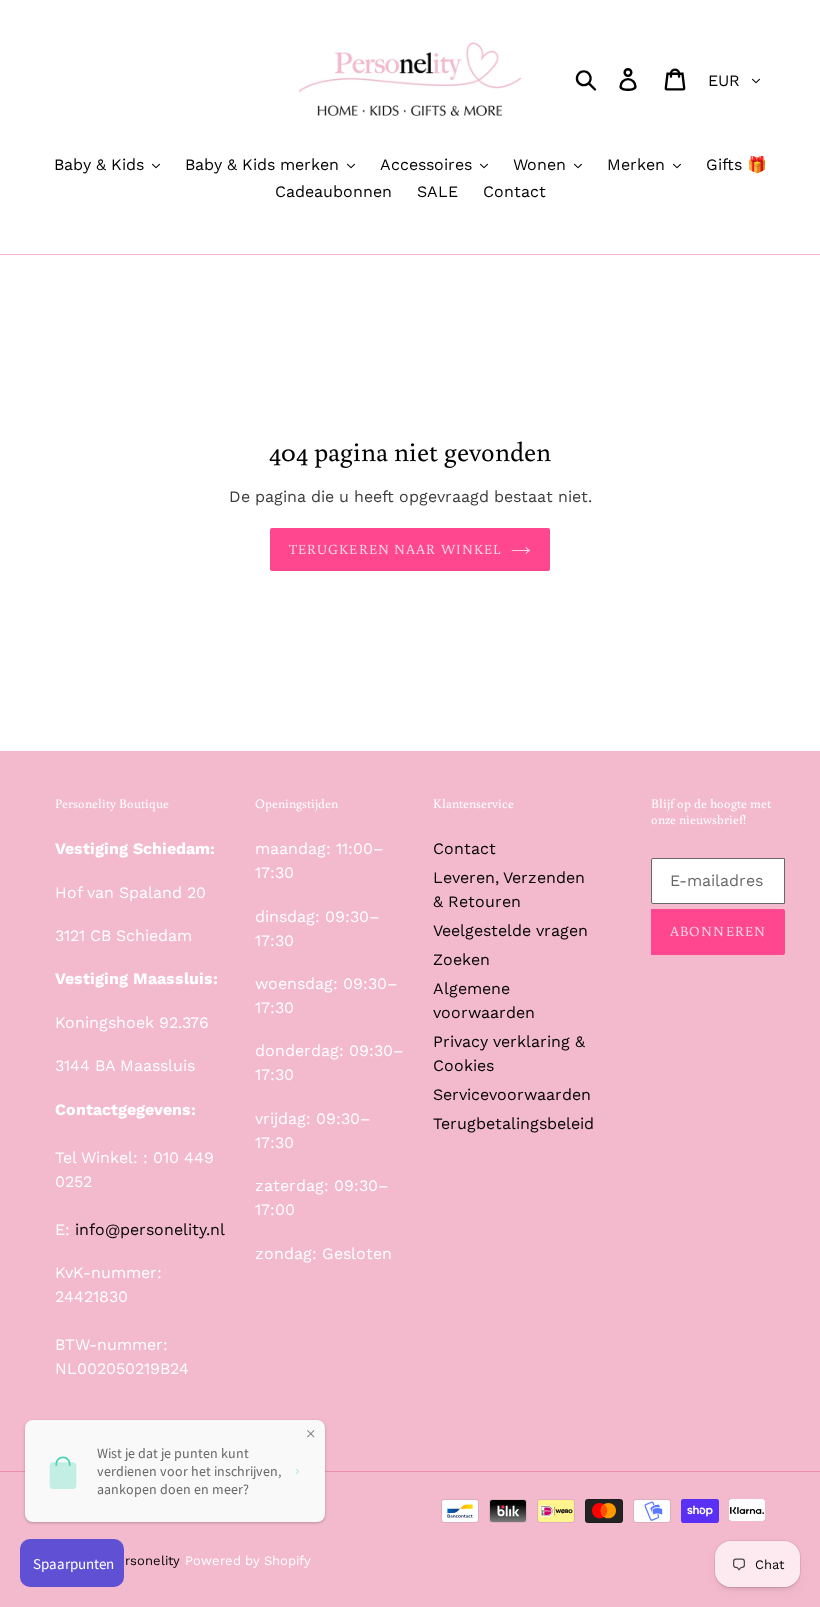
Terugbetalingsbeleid (513, 1123)
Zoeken (461, 959)
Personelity (144, 1560)
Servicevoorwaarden (512, 1094)
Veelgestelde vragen (510, 930)
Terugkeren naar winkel (395, 549)
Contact (464, 848)
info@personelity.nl (150, 1229)
